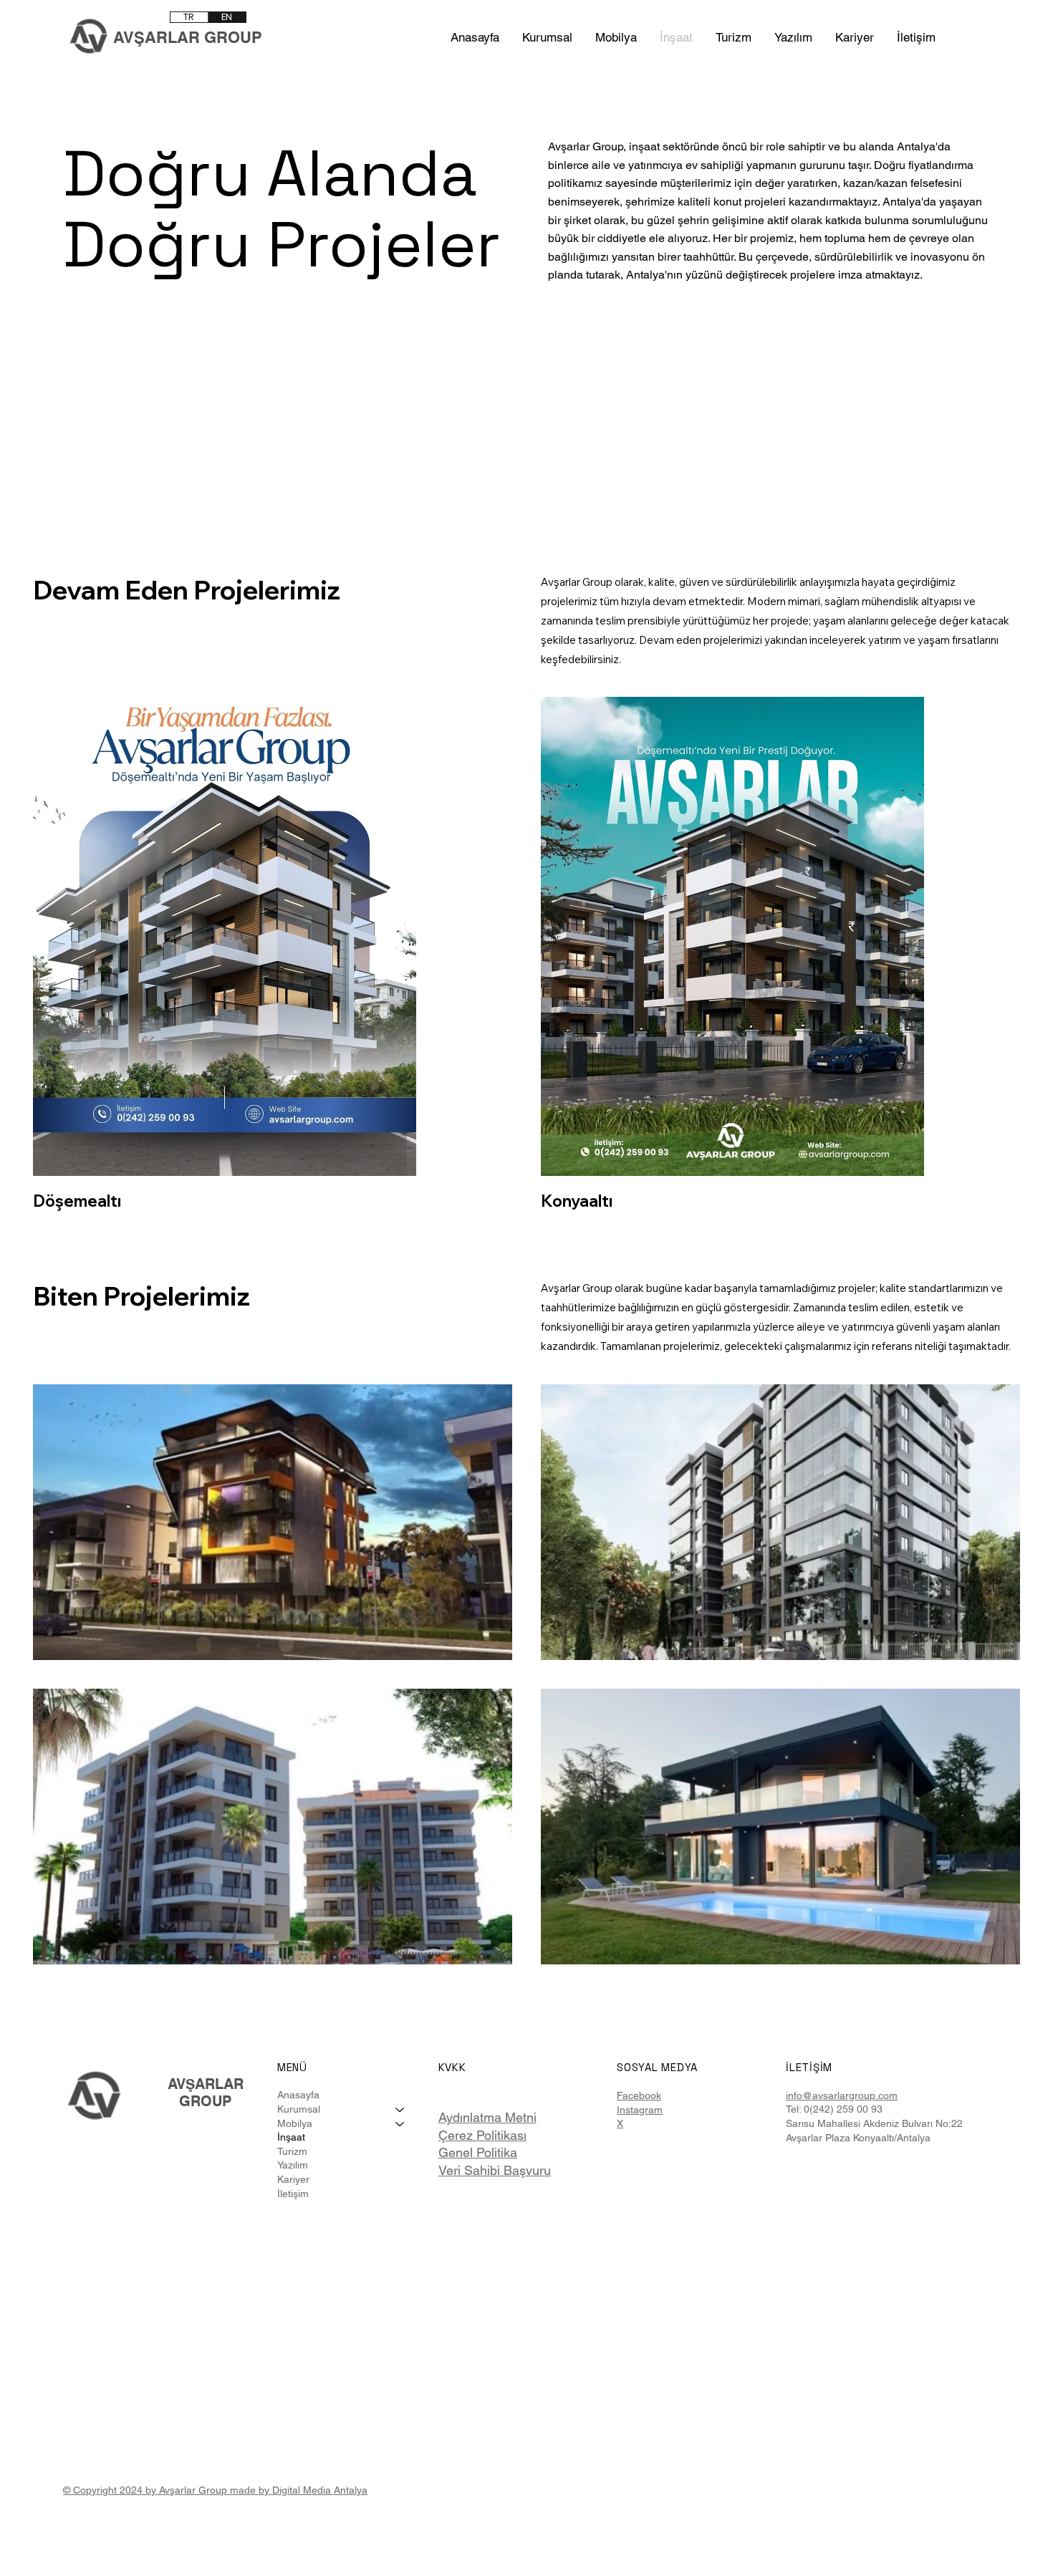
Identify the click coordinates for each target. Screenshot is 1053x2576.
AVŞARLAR (206, 2084)
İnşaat (291, 2137)
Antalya (351, 2490)
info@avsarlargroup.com (842, 2095)
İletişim (293, 2194)
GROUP (205, 2101)
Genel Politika (478, 2152)
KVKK (452, 2067)
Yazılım (293, 2165)
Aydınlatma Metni (487, 2117)
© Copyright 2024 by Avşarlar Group (146, 2490)
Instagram (640, 2110)
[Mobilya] (400, 2124)
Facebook (639, 2095)
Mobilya (295, 2123)
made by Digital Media (282, 2490)
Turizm (292, 2151)
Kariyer (293, 2179)
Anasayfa (298, 2095)
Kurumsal (299, 2109)
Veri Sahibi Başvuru (495, 2170)
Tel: (795, 2109)
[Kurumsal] (400, 2110)
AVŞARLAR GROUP (188, 37)
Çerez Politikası (482, 2135)
